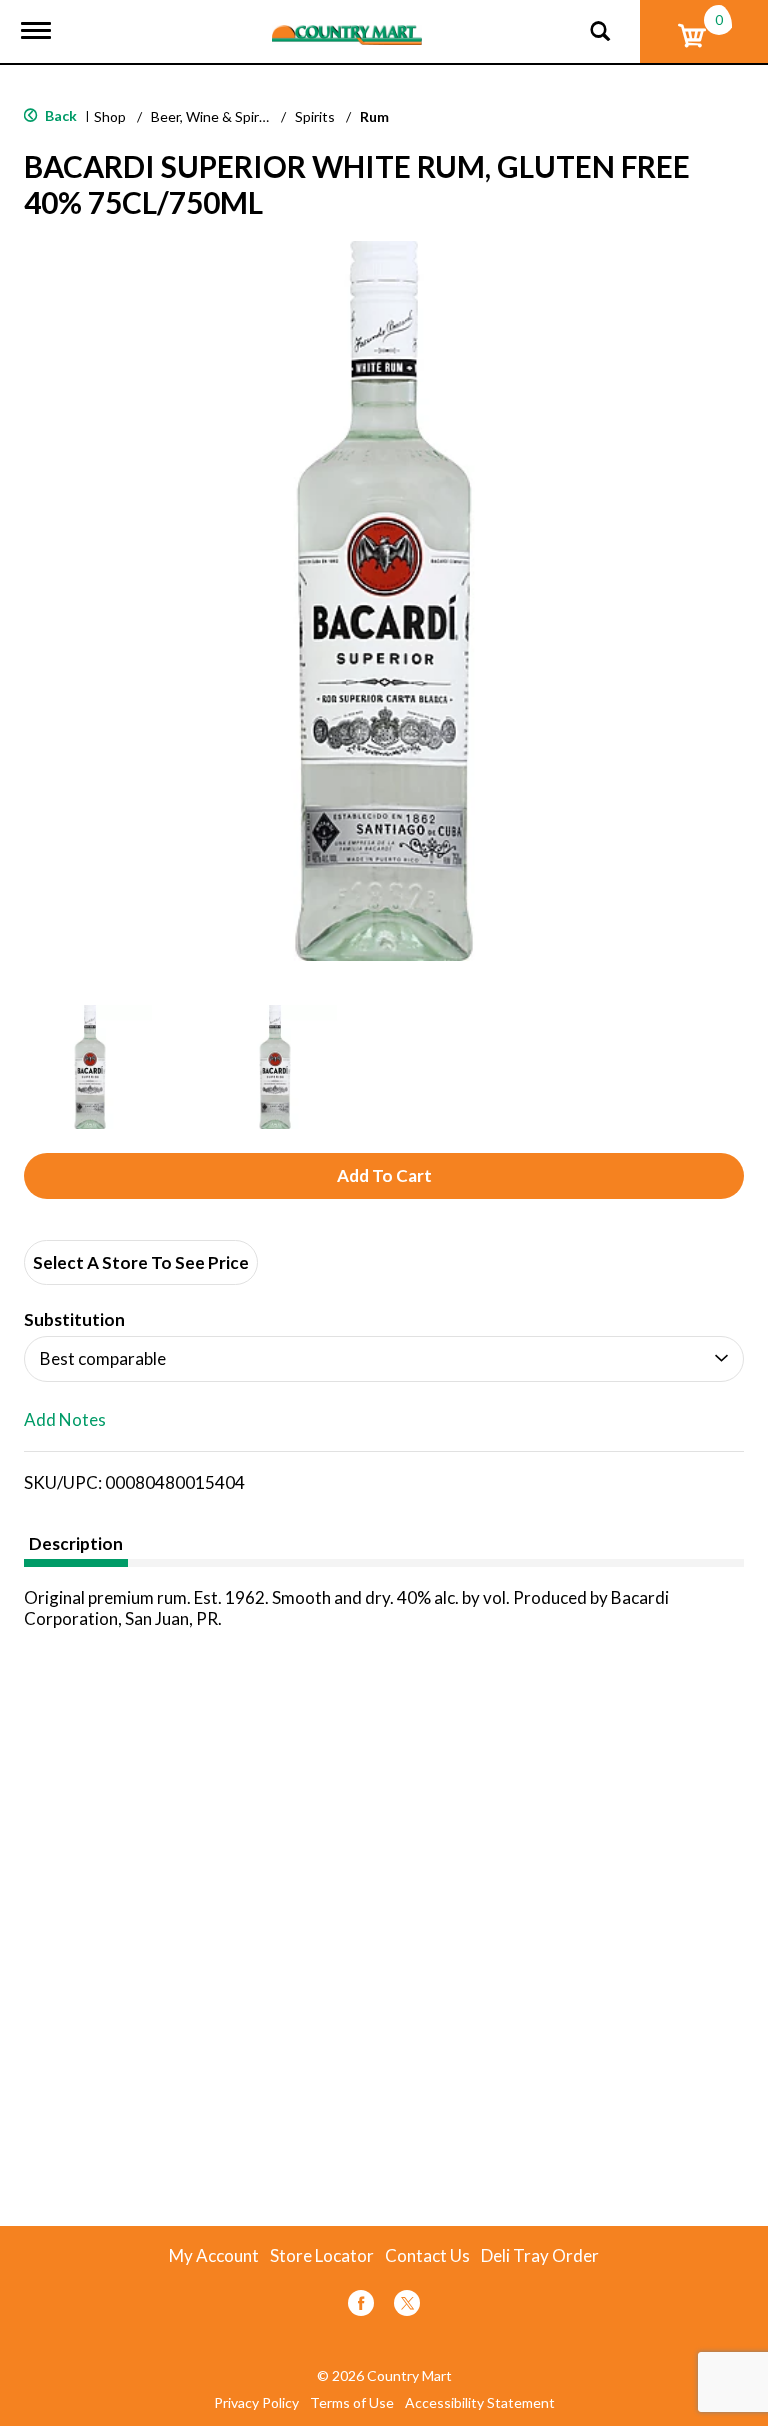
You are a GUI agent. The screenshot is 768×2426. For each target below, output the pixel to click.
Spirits (315, 116)
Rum (374, 116)
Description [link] (76, 1543)
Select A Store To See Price (141, 1262)
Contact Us (427, 2256)
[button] (90, 1067)
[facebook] (361, 2306)
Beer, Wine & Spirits (213, 116)
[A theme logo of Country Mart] (347, 22)
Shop (110, 116)
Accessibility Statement (480, 2403)
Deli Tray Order (540, 2256)
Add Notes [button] (65, 1420)
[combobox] (384, 1359)
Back (59, 115)
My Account (214, 2256)
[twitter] (407, 2306)
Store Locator (322, 2256)
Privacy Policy (256, 2403)
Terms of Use (352, 2403)
